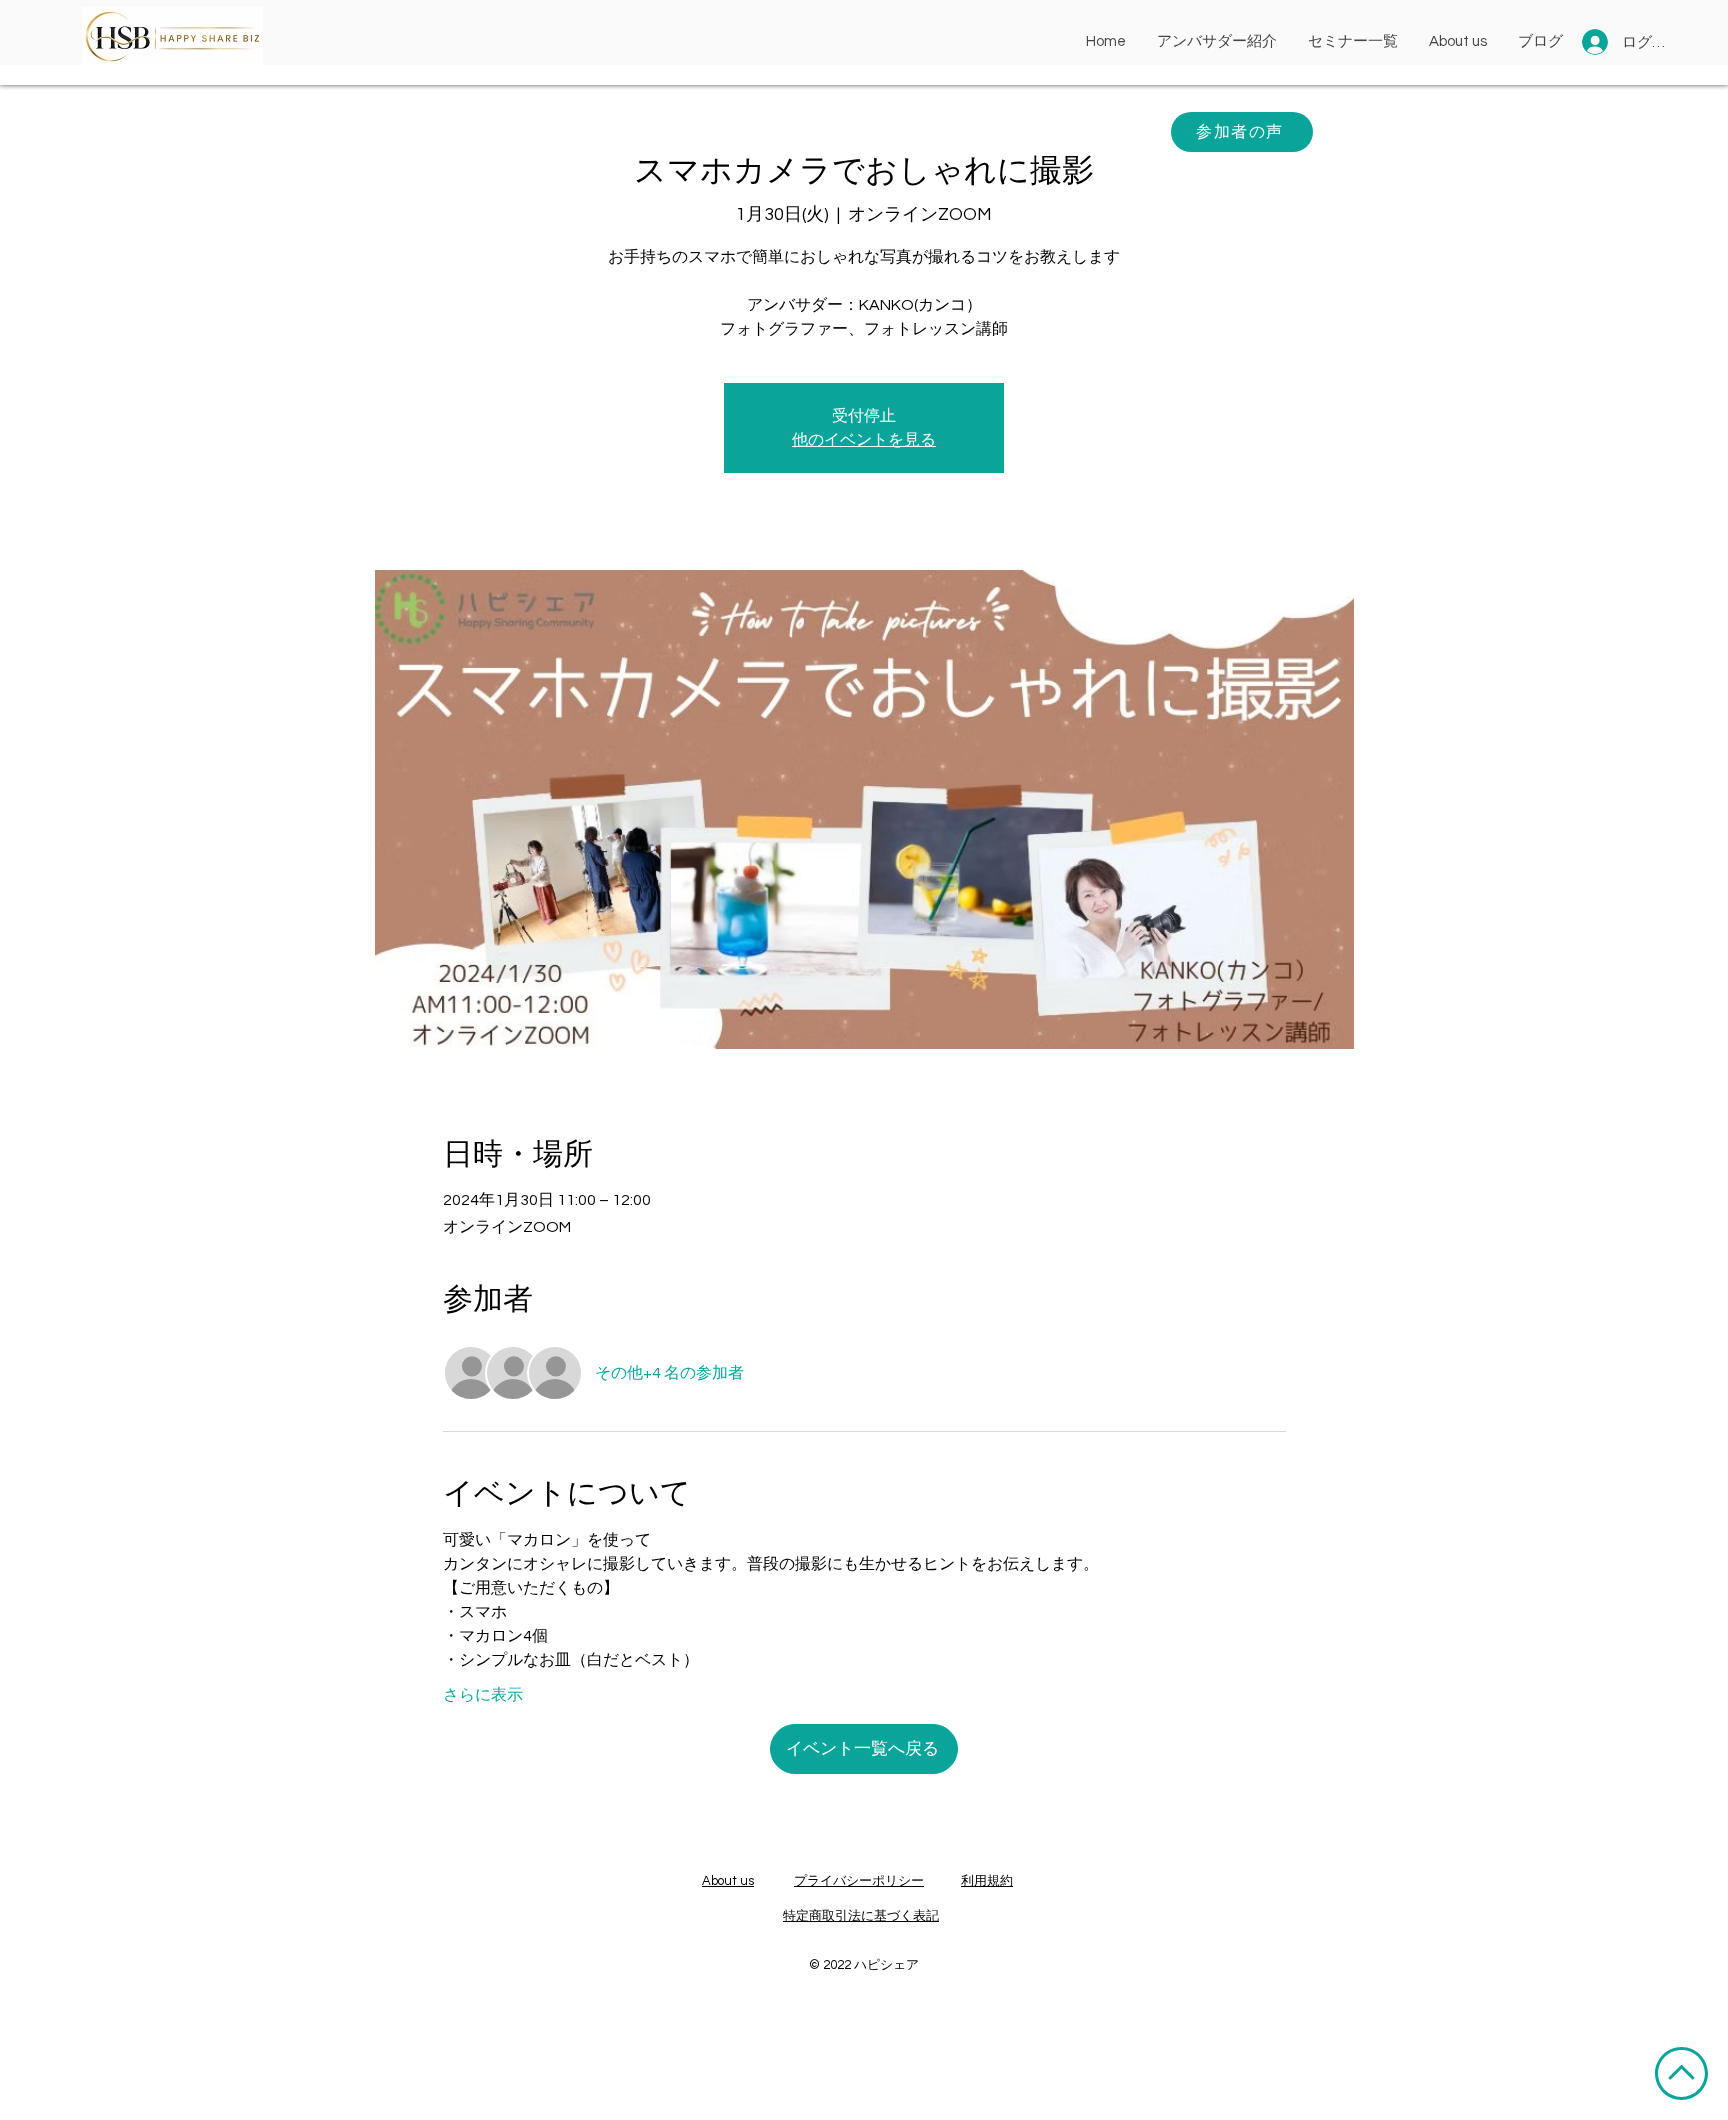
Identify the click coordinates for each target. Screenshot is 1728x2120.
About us (728, 1881)
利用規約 (987, 1881)
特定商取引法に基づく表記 (861, 1916)
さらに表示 (483, 1695)
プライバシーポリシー (859, 1881)
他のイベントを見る (864, 440)
